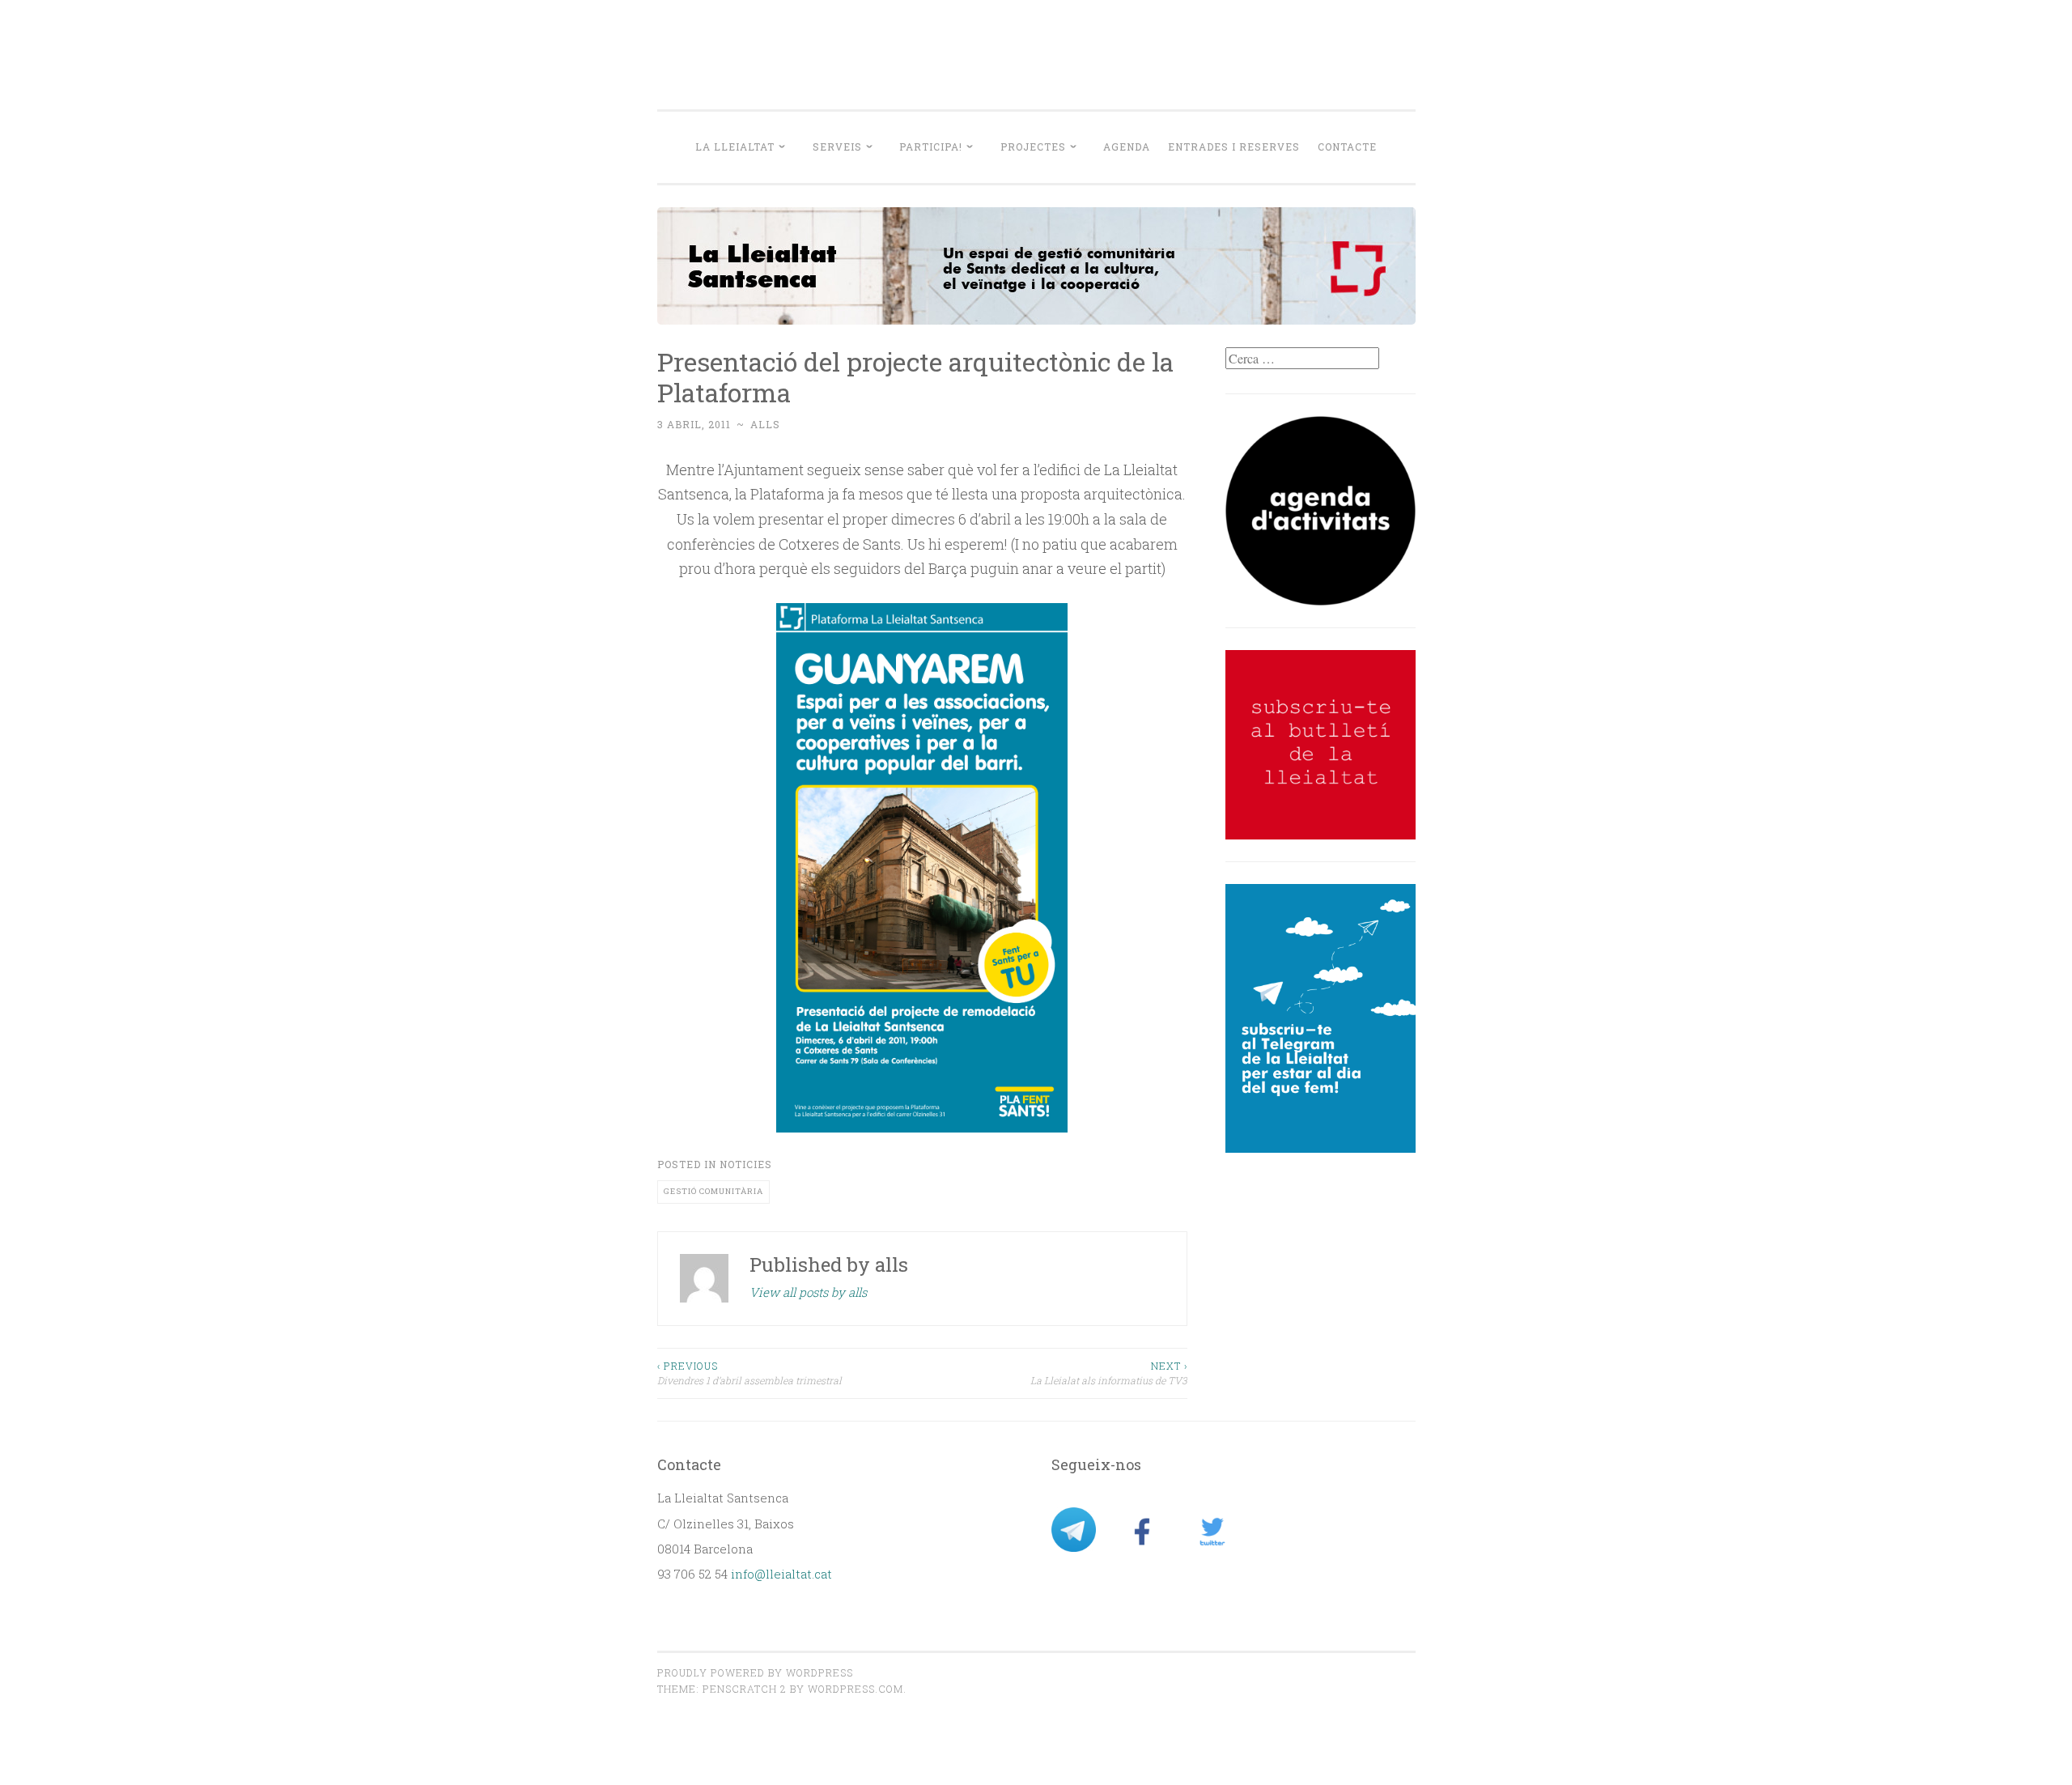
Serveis (837, 147)
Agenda (1127, 147)
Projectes (1033, 147)
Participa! (931, 147)
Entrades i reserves (1234, 147)
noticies (746, 1164)
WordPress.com (856, 1689)
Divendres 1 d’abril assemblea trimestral (749, 1373)
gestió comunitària (713, 1191)
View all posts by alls (808, 1292)
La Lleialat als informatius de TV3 (1109, 1373)
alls (765, 424)
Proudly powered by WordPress (755, 1672)
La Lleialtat (735, 147)
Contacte (1347, 147)
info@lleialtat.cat (781, 1574)
